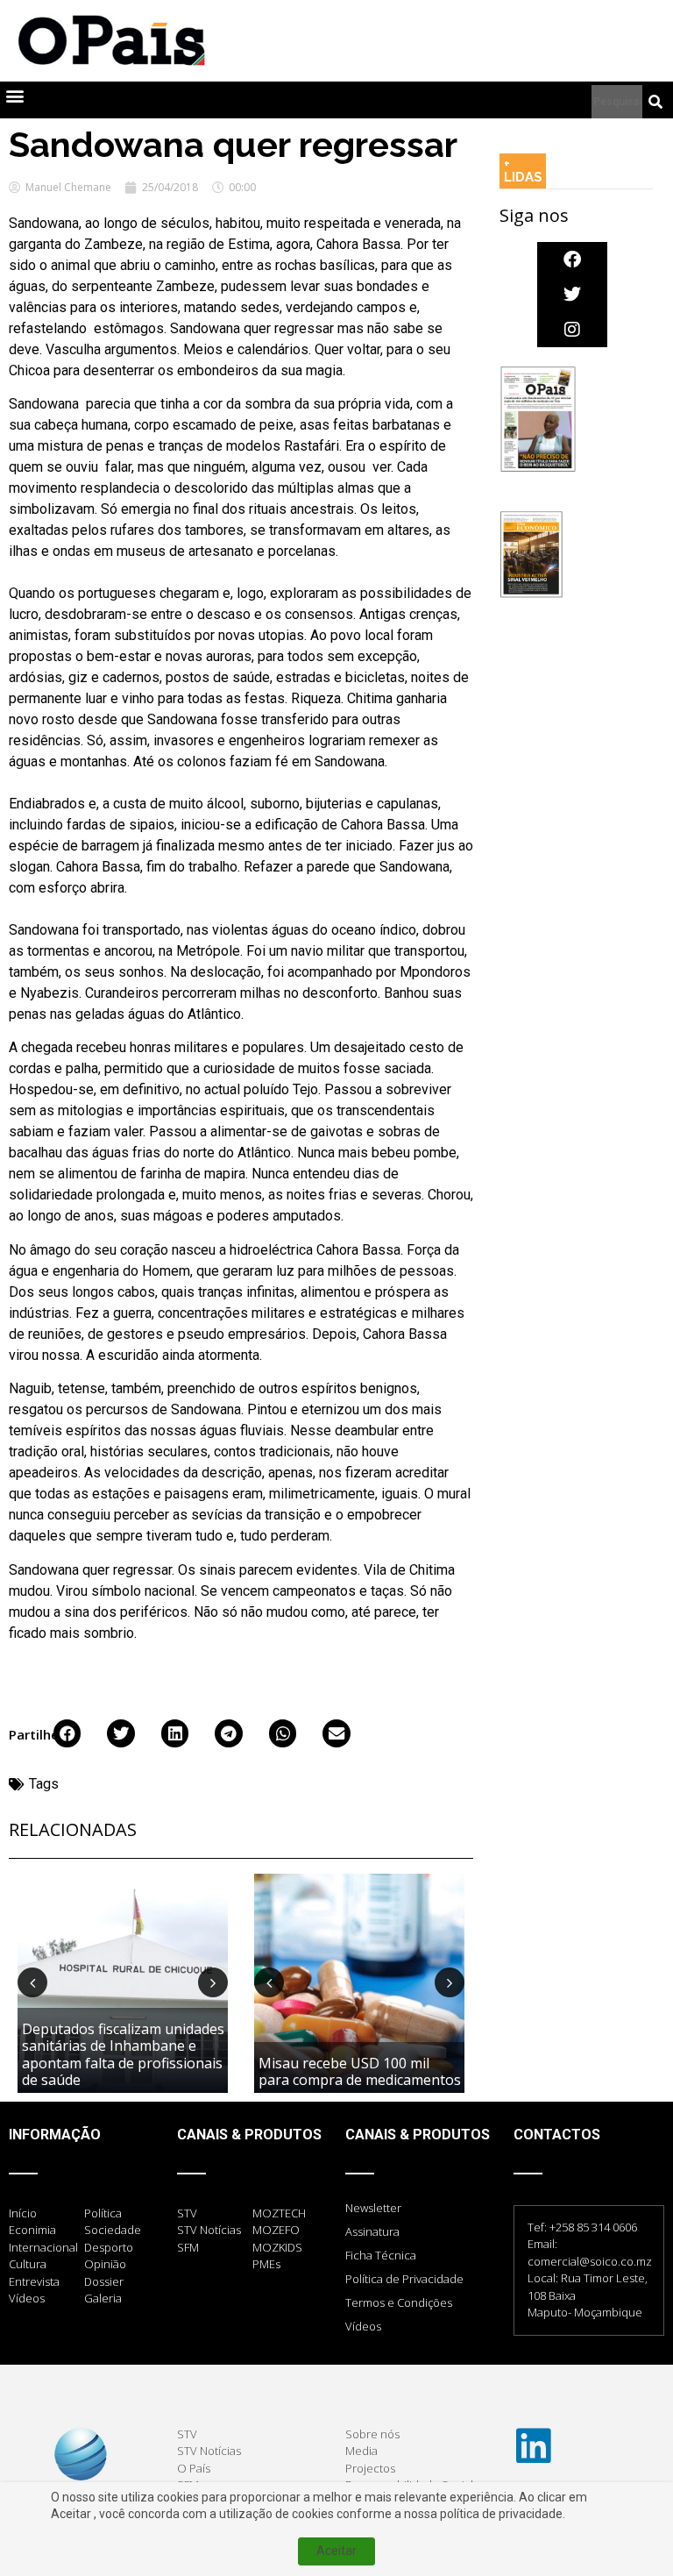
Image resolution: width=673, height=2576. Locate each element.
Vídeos (363, 2326)
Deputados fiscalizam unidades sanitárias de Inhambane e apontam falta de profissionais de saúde (123, 2054)
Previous (32, 1982)
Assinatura (372, 2231)
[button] (14, 96)
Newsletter (373, 2208)
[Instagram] (572, 330)
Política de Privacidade (404, 2279)
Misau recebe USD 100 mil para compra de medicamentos (360, 2071)
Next (213, 1982)
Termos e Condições (399, 2302)
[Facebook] (572, 260)
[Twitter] (572, 295)
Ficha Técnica (381, 2255)
